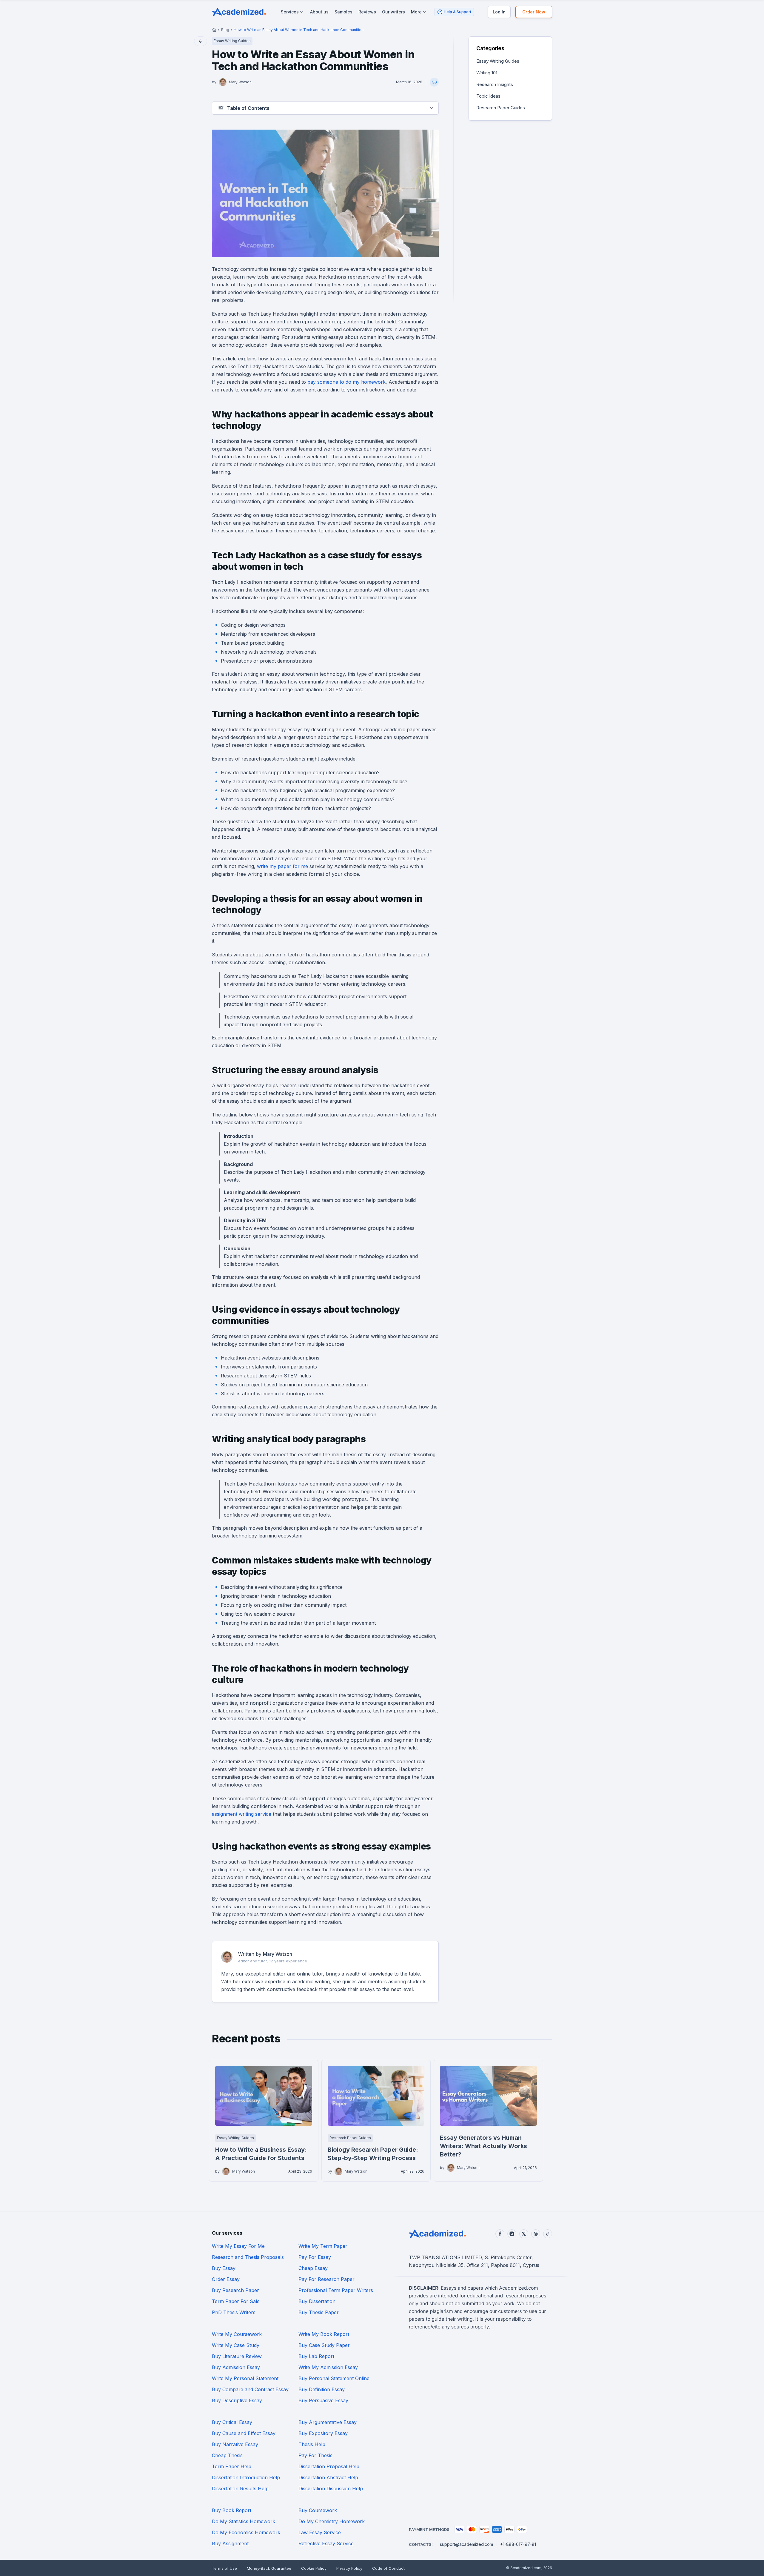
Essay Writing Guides (498, 61)
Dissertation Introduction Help (246, 2477)
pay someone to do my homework (346, 382)
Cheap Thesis (227, 2455)
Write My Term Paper (323, 2246)
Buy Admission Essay (236, 2367)
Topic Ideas (488, 96)
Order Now (534, 12)
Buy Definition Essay (322, 2389)
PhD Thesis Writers (234, 2312)
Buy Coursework (318, 2510)
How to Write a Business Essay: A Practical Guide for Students (261, 2154)
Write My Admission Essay (328, 2367)
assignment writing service (242, 1814)
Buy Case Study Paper (324, 2345)
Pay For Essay (315, 2257)
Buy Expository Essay (323, 2433)
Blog (225, 30)
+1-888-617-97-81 (518, 2544)
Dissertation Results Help (240, 2489)
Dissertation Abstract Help (328, 2477)
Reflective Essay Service (326, 2543)
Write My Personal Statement (245, 2378)
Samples (344, 12)
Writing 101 (487, 73)
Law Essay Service (320, 2532)
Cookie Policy (314, 2568)
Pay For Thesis (315, 2455)
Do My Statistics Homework (244, 2521)
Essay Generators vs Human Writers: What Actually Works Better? (483, 2146)
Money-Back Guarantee (269, 2568)
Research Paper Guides (501, 108)
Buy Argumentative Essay (328, 2422)
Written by (265, 1954)
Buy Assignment (230, 2543)
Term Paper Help (232, 2466)
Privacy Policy (349, 2568)
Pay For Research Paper (326, 2279)
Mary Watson (240, 82)
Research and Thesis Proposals (248, 2257)
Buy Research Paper (235, 2290)
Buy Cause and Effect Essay (244, 2433)
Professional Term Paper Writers (336, 2290)
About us (319, 12)
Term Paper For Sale (236, 2301)
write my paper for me (282, 866)
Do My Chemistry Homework (332, 2521)
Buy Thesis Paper (319, 2312)
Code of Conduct (388, 2568)
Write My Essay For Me (238, 2246)
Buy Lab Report (316, 2356)
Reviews (367, 12)
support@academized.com (466, 2544)
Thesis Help (312, 2444)
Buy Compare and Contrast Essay (250, 2389)
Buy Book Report (232, 2510)
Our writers (393, 12)
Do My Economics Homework (246, 2532)
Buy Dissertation (317, 2301)
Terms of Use (224, 2568)
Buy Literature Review (237, 2356)
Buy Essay (224, 2268)
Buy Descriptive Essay (237, 2400)
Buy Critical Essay (232, 2422)
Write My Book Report (324, 2334)
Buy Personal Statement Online (334, 2378)
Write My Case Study (236, 2345)
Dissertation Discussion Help (331, 2489)
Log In (499, 12)
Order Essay (226, 2279)
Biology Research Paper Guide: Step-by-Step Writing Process (373, 2154)
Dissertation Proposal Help (329, 2466)
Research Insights (495, 84)
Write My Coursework (237, 2334)
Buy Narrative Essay (235, 2444)
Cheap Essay (313, 2268)
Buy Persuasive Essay (323, 2400)
